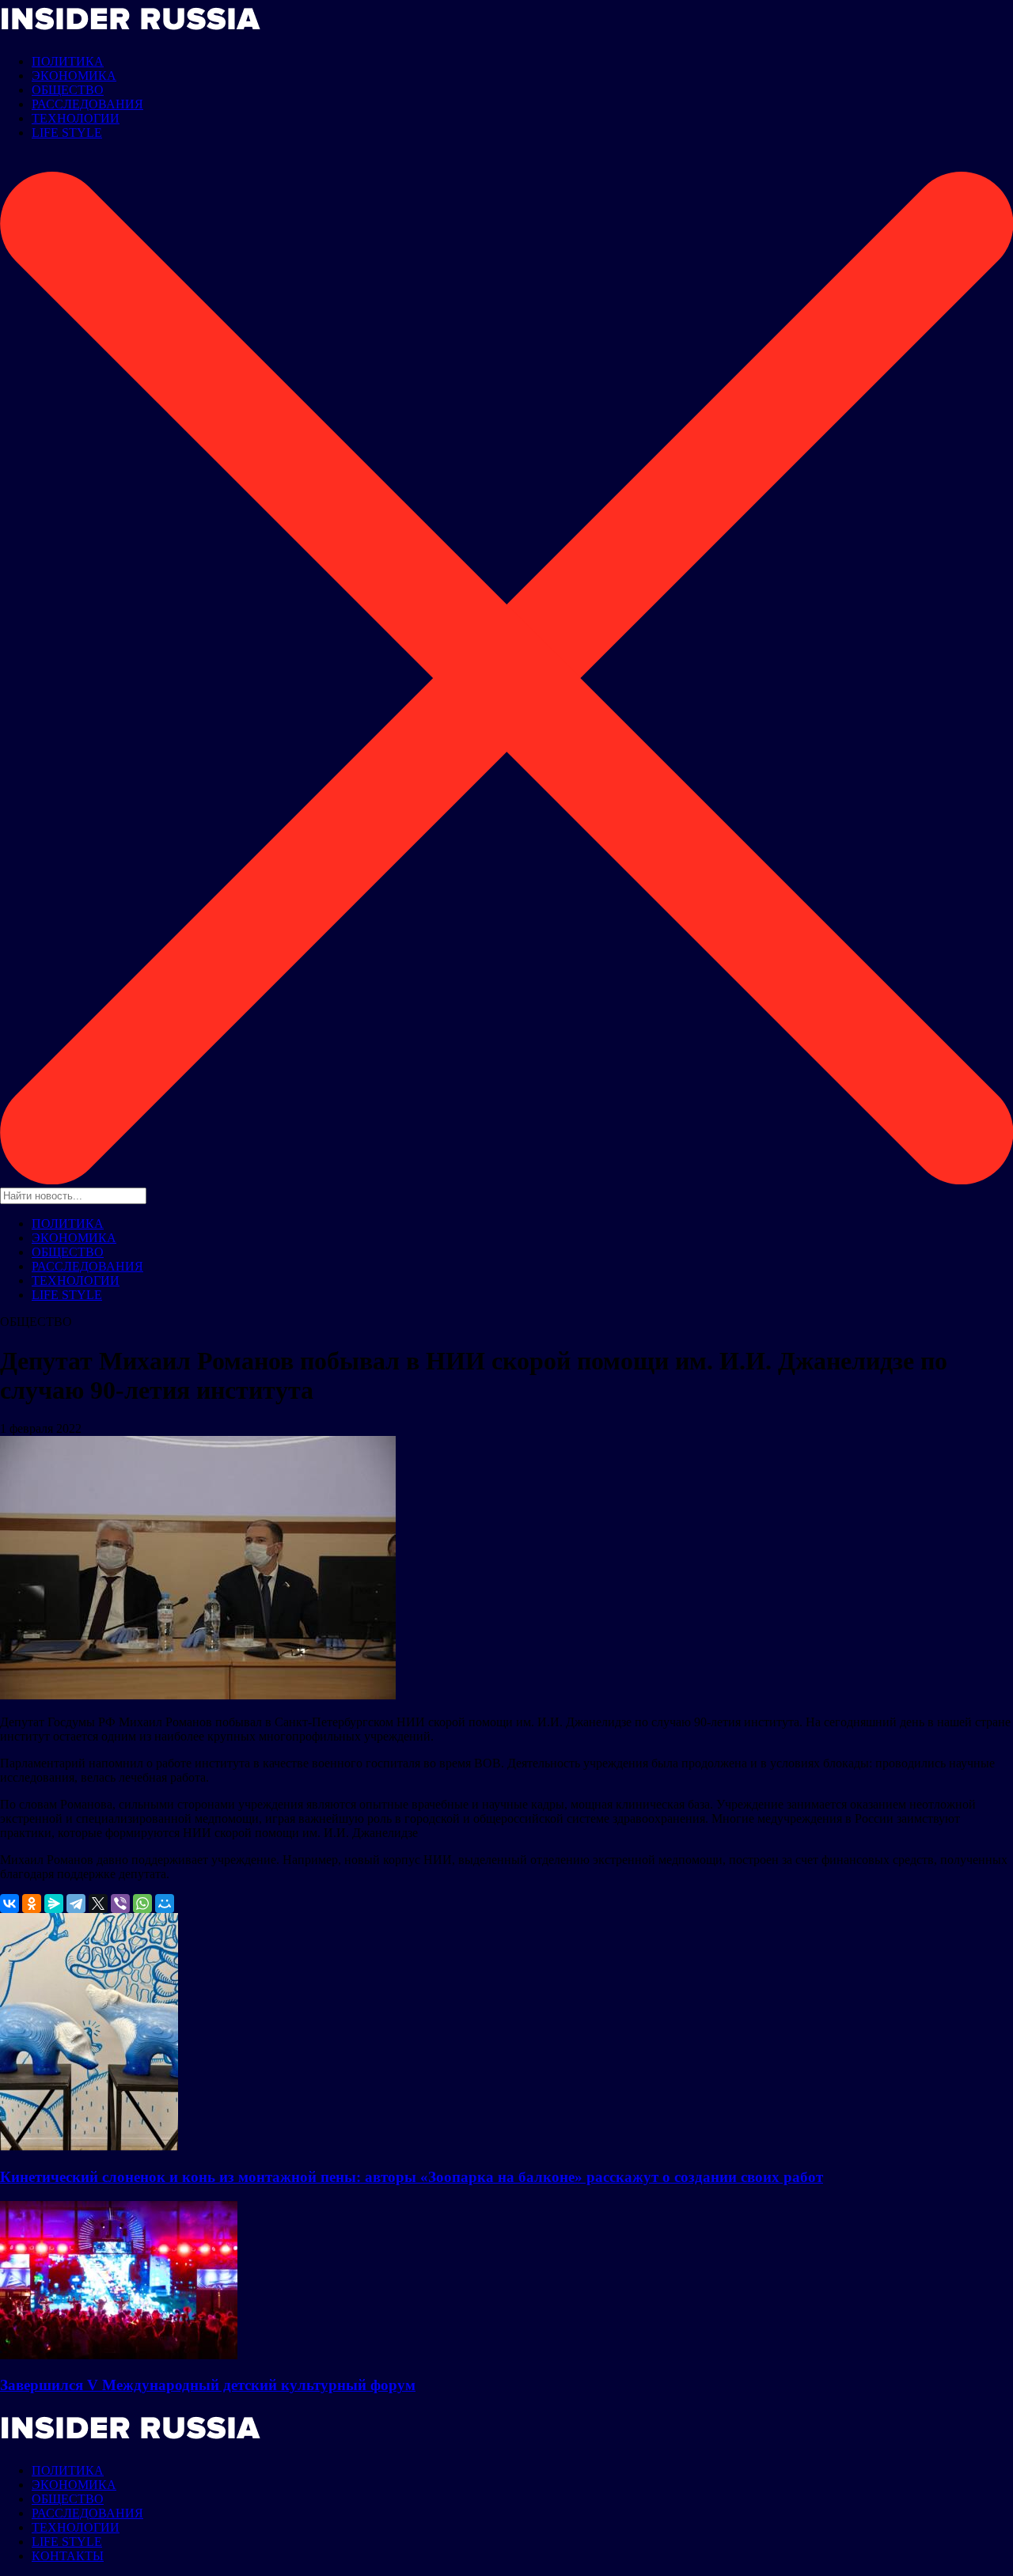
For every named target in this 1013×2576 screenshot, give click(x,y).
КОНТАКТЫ (68, 2556)
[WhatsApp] (142, 1904)
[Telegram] (76, 1904)
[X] (98, 1904)
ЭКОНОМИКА (74, 76)
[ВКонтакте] (9, 1904)
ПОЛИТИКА (68, 61)
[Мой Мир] (165, 1904)
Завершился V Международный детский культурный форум (208, 2385)
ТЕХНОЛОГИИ (76, 118)
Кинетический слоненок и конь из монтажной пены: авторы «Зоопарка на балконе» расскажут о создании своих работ (412, 2177)
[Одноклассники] (32, 1904)
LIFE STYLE (67, 133)
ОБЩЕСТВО (68, 90)
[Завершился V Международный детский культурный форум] (119, 2355)
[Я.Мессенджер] (54, 1904)
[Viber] (120, 1904)
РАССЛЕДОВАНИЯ (87, 104)
